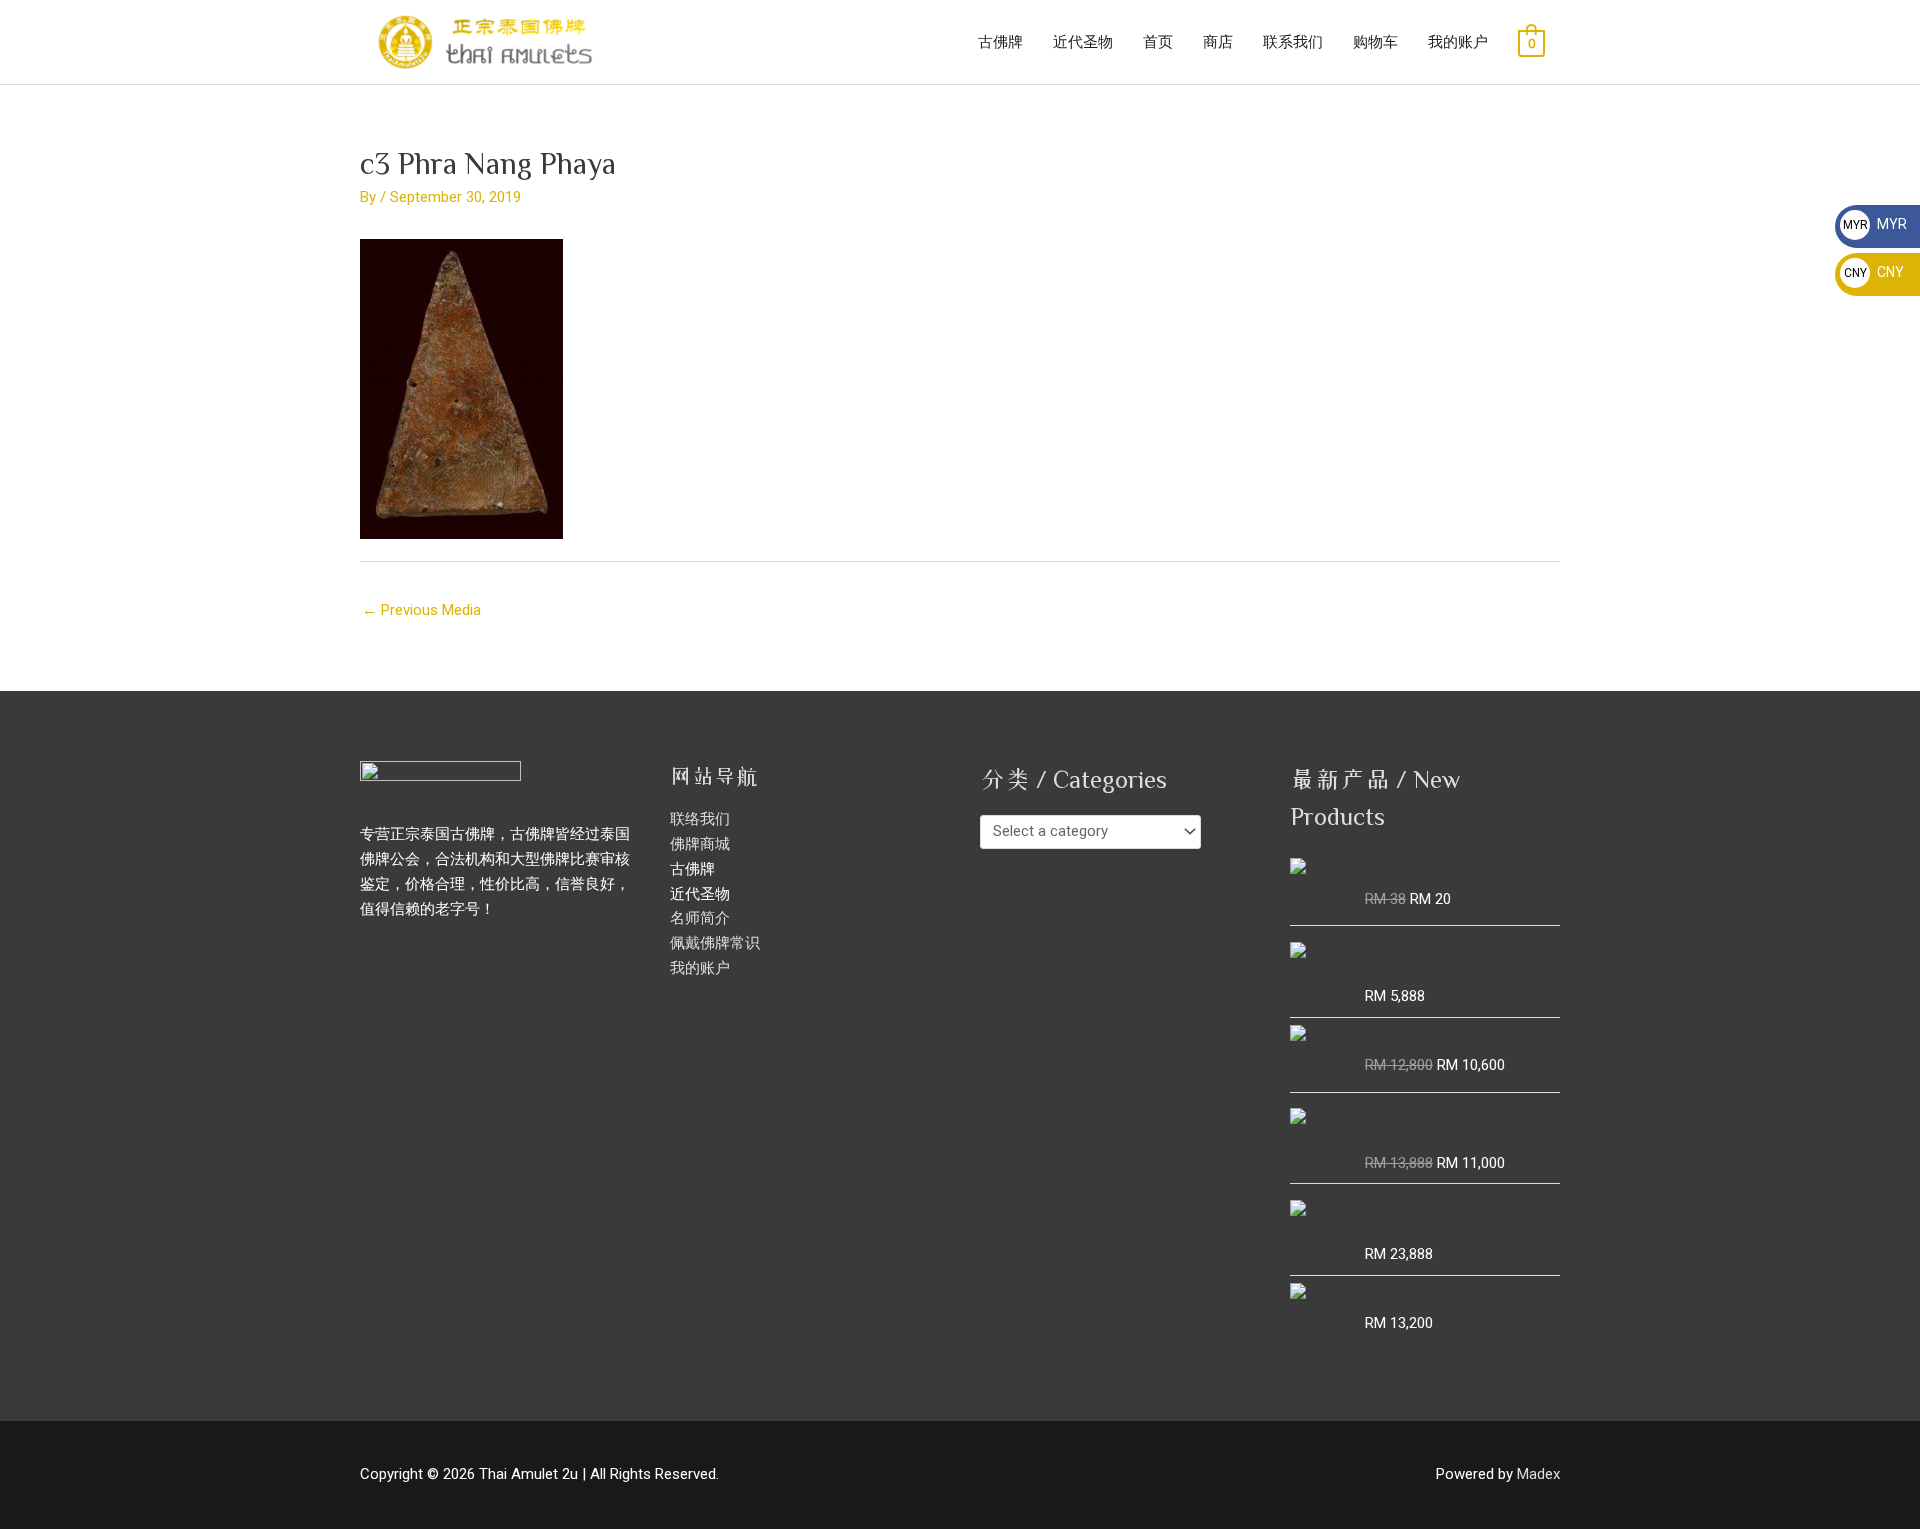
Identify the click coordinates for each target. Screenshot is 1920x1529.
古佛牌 (1000, 42)
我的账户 (1458, 42)
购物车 (1375, 42)
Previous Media (421, 610)
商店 (1218, 42)
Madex (1538, 1474)
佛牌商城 (700, 844)
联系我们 (1293, 42)
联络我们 (700, 819)
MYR (1875, 224)
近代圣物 (1083, 42)
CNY (1874, 272)
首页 (1158, 42)
